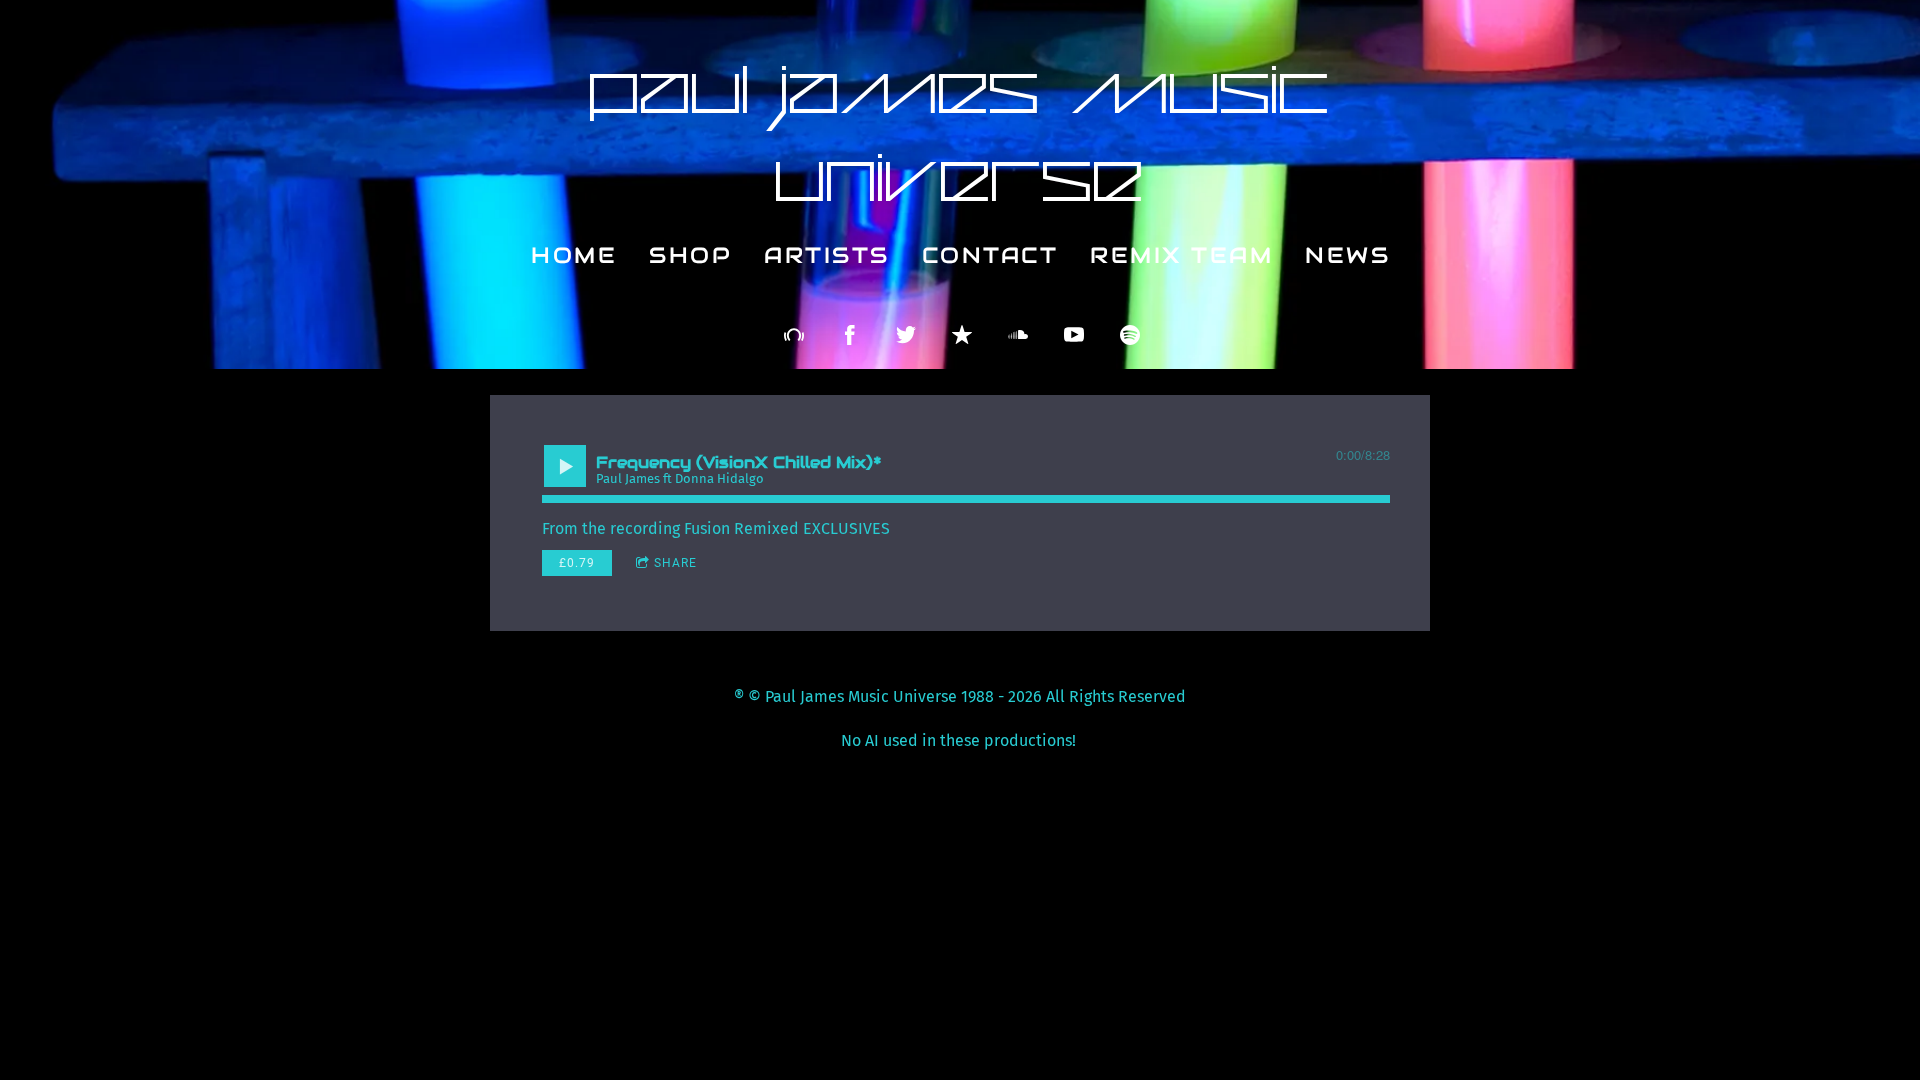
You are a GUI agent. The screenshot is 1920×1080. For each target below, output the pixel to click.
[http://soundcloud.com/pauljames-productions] (1018, 335)
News (1347, 255)
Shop (690, 255)
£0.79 (577, 563)
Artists (827, 255)
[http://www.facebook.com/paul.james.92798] (850, 335)
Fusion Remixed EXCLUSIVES (787, 528)
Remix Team (1181, 255)
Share (675, 563)
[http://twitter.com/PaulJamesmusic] (906, 335)
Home (574, 255)
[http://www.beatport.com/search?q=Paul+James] (794, 335)
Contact (989, 255)
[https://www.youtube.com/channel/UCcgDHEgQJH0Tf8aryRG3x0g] (1074, 335)
